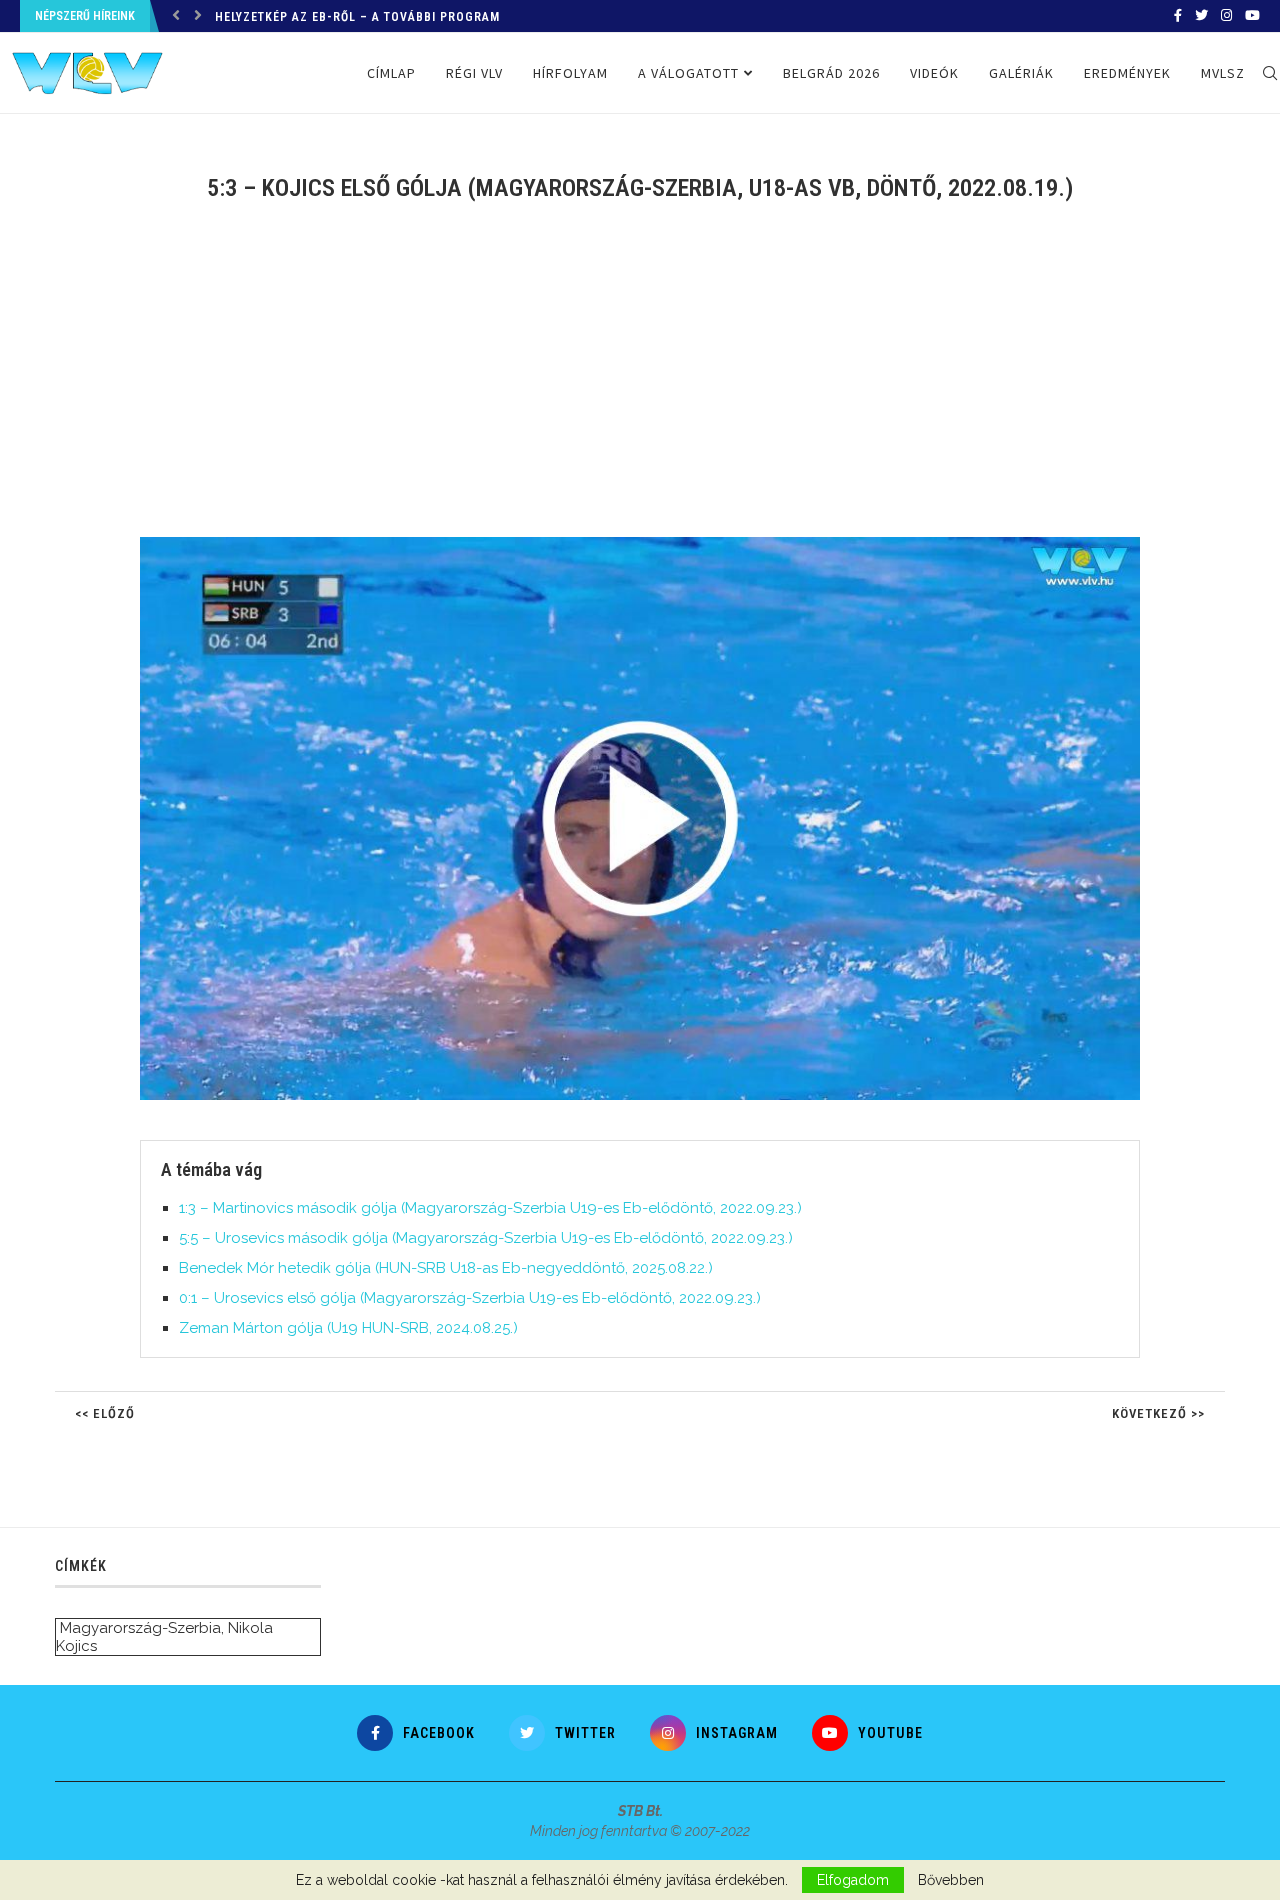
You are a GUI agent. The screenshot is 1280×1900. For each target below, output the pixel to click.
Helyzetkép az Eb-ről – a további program (357, 17)
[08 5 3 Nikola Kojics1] (650, 545)
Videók (934, 73)
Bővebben (951, 1880)
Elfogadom (853, 1880)
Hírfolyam (570, 73)
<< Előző (105, 1413)
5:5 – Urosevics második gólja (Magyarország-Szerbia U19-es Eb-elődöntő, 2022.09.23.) (486, 1238)
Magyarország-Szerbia (140, 1628)
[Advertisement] (640, 382)
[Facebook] (1178, 16)
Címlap (391, 73)
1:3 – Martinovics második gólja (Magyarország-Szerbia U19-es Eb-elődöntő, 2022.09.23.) (490, 1208)
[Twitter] (1201, 16)
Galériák (1021, 73)
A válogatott (688, 73)
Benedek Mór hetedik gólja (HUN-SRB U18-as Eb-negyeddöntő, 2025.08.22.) (446, 1268)
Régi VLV (474, 73)
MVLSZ (1223, 73)
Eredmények (1127, 73)
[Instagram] (1226, 16)
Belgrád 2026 (831, 73)
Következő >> (1158, 1413)
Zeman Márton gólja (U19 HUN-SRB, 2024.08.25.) (348, 1328)
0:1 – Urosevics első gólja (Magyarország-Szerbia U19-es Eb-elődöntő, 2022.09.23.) (470, 1298)
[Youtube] (1252, 16)
